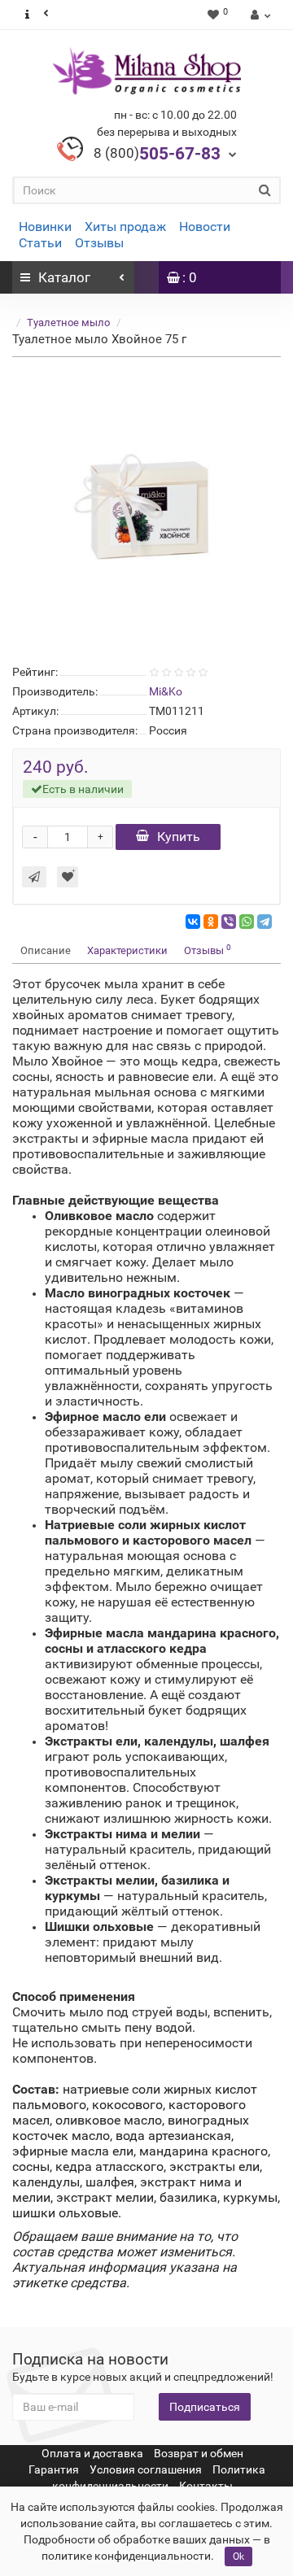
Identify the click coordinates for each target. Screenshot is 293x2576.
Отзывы (99, 243)
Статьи (40, 243)
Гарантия (54, 2469)
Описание (46, 950)
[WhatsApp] (247, 922)
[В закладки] (68, 877)
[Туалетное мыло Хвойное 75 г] (146, 508)
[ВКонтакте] (193, 922)
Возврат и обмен (199, 2453)
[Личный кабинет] (258, 15)
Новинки (45, 227)
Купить (179, 837)
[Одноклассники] (211, 922)
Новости (205, 227)
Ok (238, 2556)
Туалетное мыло (68, 323)
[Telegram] (265, 922)
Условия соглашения (146, 2469)
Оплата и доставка (92, 2453)
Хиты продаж (125, 227)
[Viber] (229, 922)
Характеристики (127, 950)
